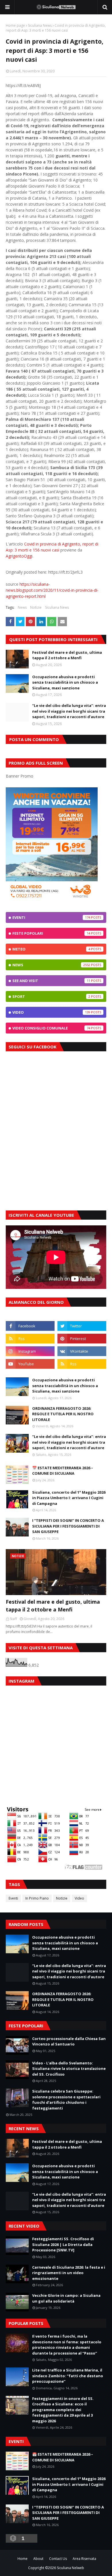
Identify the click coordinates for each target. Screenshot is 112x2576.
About (38, 2559)
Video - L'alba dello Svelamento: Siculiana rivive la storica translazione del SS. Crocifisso (69, 2069)
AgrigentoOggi (19, 556)
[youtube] (30, 1364)
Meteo (51, 949)
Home (23, 2559)
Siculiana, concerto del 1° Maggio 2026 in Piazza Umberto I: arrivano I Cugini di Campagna (69, 1498)
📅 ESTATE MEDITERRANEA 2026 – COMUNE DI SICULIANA (63, 1471)
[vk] (82, 1351)
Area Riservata (84, 2559)
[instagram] (30, 1351)
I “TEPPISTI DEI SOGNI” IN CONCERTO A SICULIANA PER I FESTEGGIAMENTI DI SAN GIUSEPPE (68, 1526)
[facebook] (30, 1326)
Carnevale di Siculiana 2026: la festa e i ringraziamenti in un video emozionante (69, 2273)
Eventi (51, 917)
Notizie (36, 607)
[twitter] (82, 1326)
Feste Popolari (51, 933)
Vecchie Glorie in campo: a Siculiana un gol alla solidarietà (66, 2298)
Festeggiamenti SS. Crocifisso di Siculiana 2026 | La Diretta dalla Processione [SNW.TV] (63, 2244)
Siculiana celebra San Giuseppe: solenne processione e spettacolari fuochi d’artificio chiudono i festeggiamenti (66, 2100)
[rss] (30, 1339)
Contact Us (58, 2559)
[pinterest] (82, 1339)
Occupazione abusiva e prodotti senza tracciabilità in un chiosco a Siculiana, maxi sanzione (65, 682)
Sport (51, 996)
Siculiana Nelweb (71, 2568)
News (22, 607)
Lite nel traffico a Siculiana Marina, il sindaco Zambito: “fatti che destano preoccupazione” (68, 2376)
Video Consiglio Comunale (51, 1028)
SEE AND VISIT (51, 981)
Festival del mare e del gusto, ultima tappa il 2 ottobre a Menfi (67, 655)
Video (51, 1012)
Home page (15, 25)
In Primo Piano (37, 1898)
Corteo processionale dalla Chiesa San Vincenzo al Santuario (69, 2041)
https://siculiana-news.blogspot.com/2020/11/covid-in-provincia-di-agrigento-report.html (52, 590)
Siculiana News (40, 25)
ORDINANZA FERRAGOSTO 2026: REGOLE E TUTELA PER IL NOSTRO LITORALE (63, 1414)
